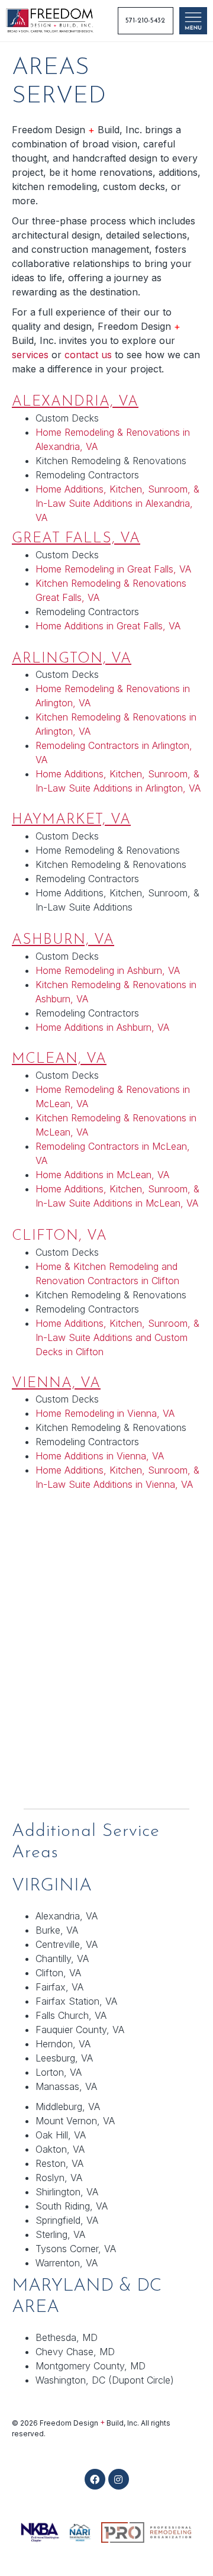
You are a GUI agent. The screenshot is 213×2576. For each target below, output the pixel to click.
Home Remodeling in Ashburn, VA (108, 970)
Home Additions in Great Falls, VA (108, 626)
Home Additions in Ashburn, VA (102, 1027)
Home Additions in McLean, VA (102, 1175)
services (30, 355)
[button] (95, 2479)
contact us (88, 355)
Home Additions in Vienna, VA (100, 1456)
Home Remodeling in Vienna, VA (105, 1413)
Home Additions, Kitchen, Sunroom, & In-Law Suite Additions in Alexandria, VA (117, 503)
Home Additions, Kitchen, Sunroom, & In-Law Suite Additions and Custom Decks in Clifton (117, 1337)
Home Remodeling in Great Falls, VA (113, 569)
